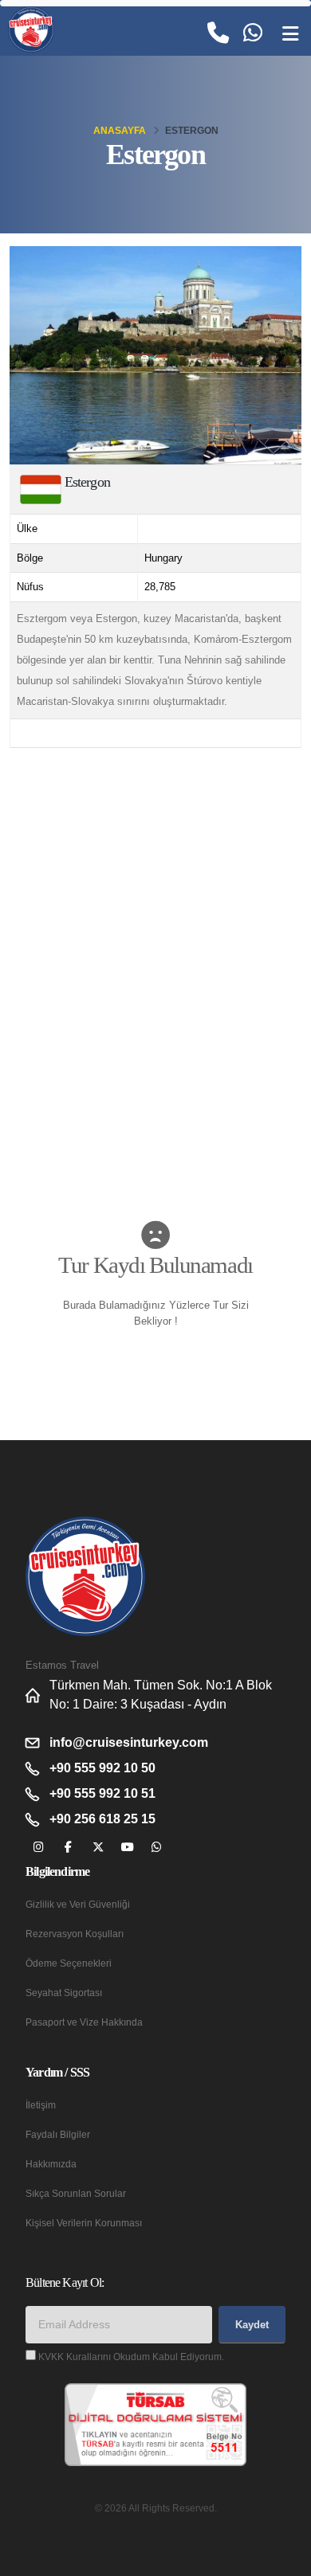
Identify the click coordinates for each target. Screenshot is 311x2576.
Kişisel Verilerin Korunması (84, 2223)
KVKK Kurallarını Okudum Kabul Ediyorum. (131, 2357)
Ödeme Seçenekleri (69, 1963)
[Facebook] (68, 1848)
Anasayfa (120, 131)
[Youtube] (127, 1848)
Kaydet (252, 2325)
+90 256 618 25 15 (102, 1819)
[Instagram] (39, 1848)
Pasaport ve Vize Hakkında (84, 2022)
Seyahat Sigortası (64, 1993)
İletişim (41, 2105)
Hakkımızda (51, 2164)
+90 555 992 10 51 (102, 1793)
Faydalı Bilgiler (58, 2134)
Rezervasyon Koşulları (75, 1934)
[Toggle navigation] (290, 34)
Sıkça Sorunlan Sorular (76, 2193)
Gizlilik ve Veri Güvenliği (78, 1904)
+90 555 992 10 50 (102, 1768)
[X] (98, 1848)
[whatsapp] (157, 1848)
